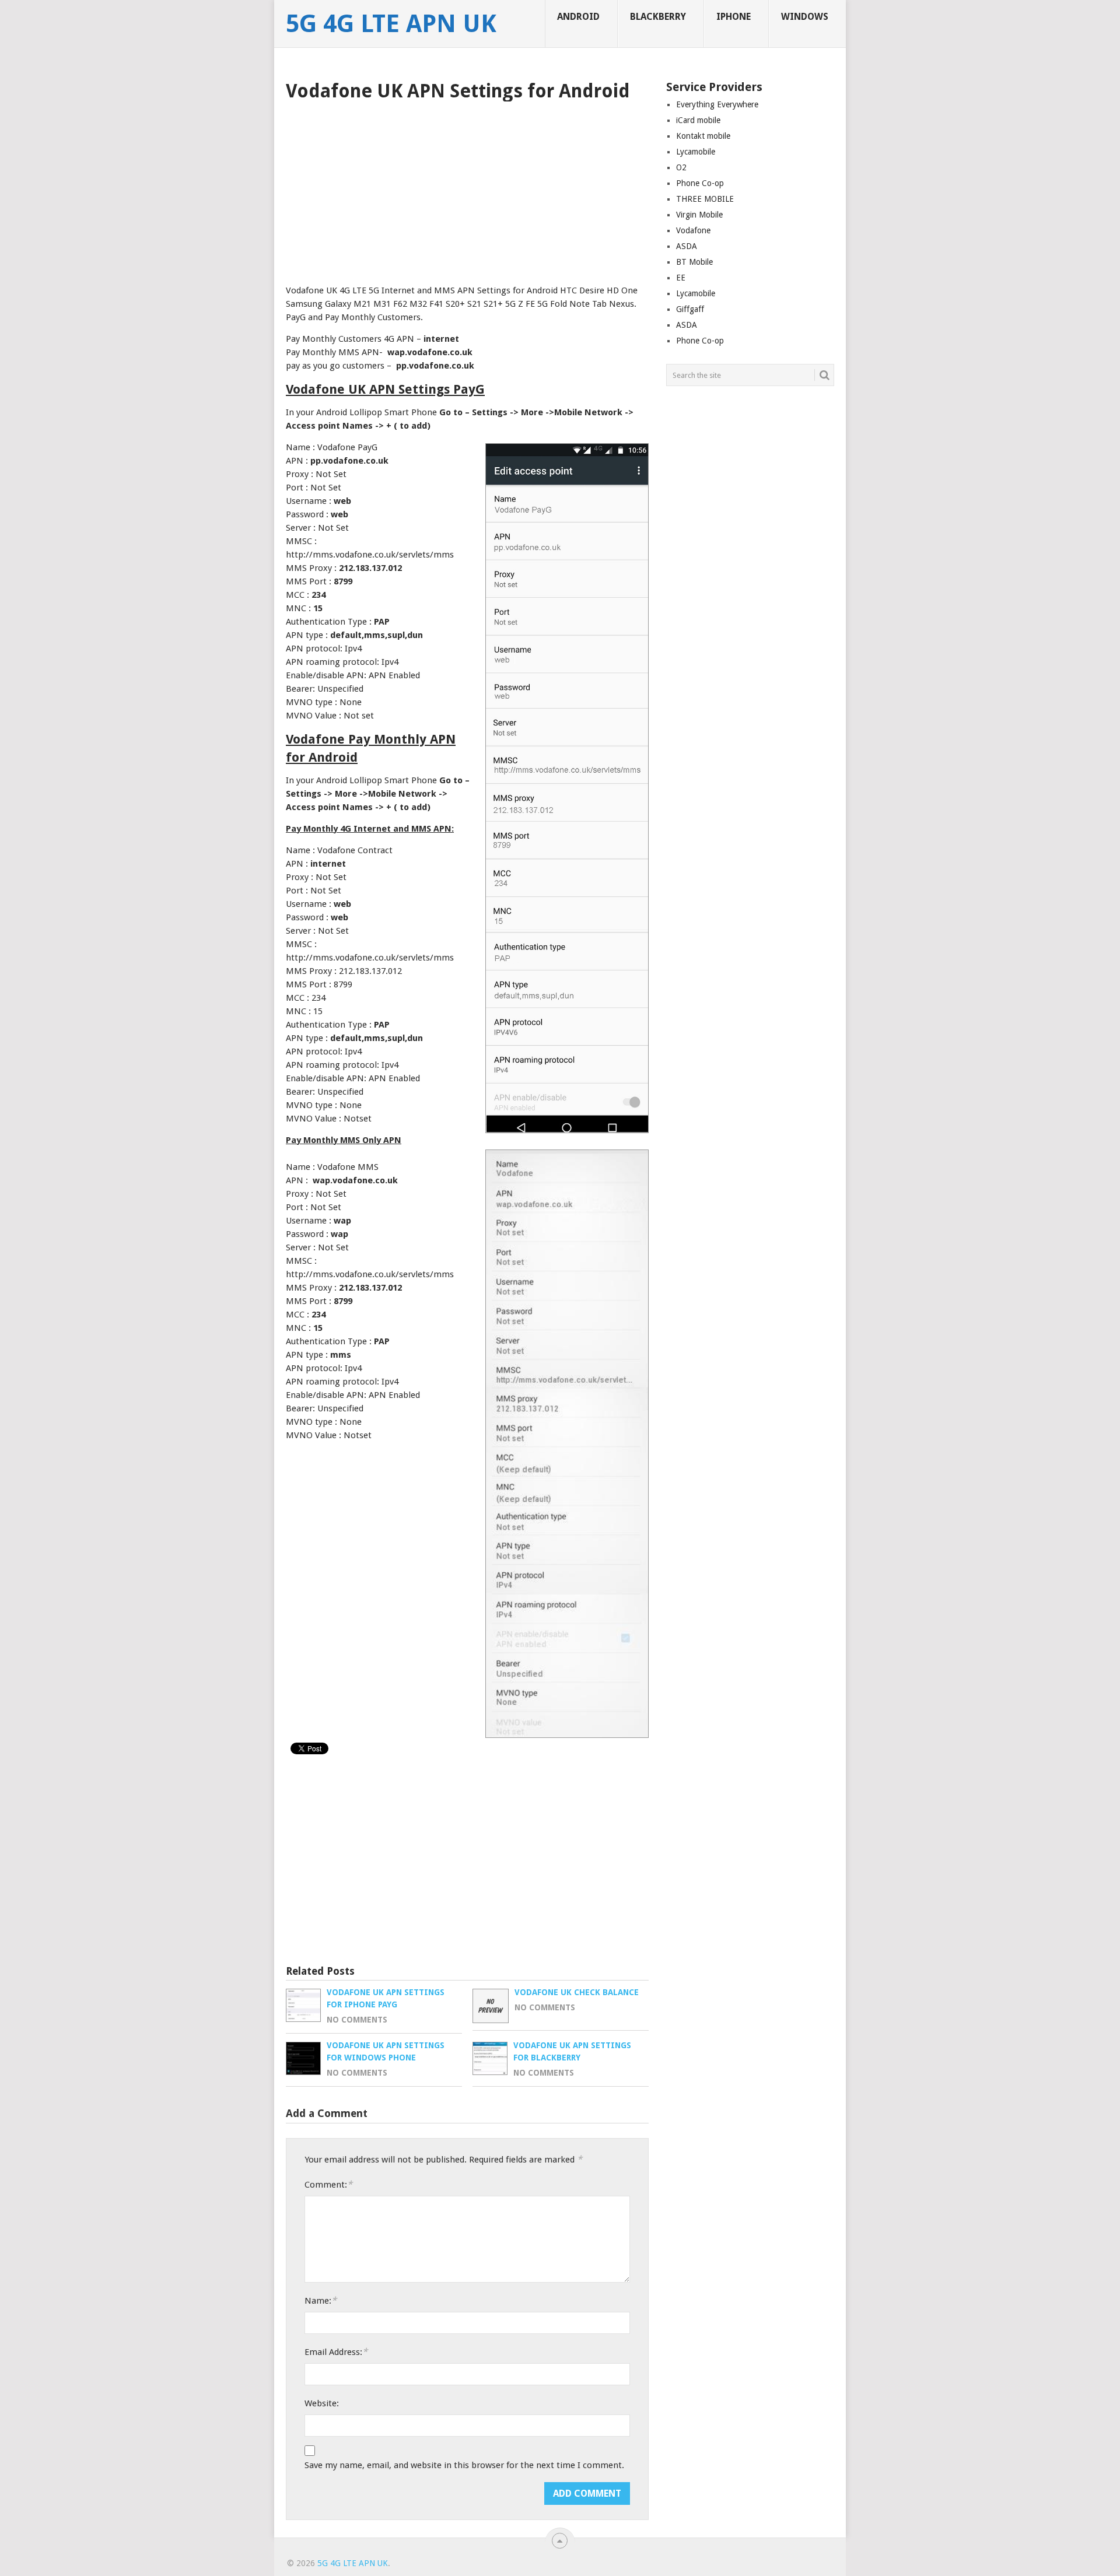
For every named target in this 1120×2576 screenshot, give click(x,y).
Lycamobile (696, 152)
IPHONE (734, 17)
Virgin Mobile (699, 215)
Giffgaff (690, 309)
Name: (321, 2300)
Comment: (328, 2184)
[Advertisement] (467, 189)
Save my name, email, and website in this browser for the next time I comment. (464, 2465)
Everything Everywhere (717, 104)
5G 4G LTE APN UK (391, 24)
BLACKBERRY (658, 17)
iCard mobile (698, 120)
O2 (681, 167)
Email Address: (336, 2352)
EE (681, 278)
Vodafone (693, 230)
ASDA (687, 246)
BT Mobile (694, 262)
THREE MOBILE (705, 199)
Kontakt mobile (703, 136)
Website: (322, 2403)
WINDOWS (805, 17)
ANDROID (578, 17)
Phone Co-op (700, 183)
